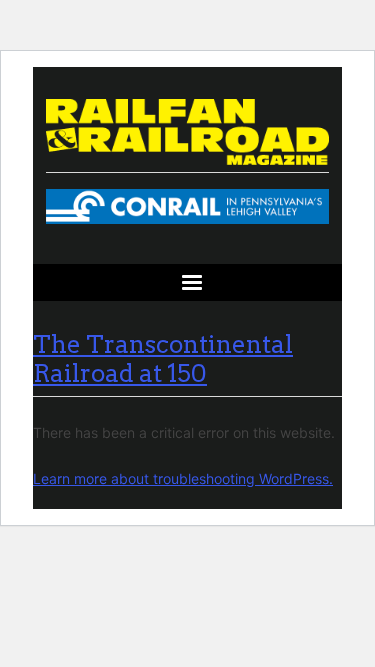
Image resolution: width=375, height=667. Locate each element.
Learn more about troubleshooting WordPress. (183, 478)
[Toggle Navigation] (187, 282)
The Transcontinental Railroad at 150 (163, 359)
